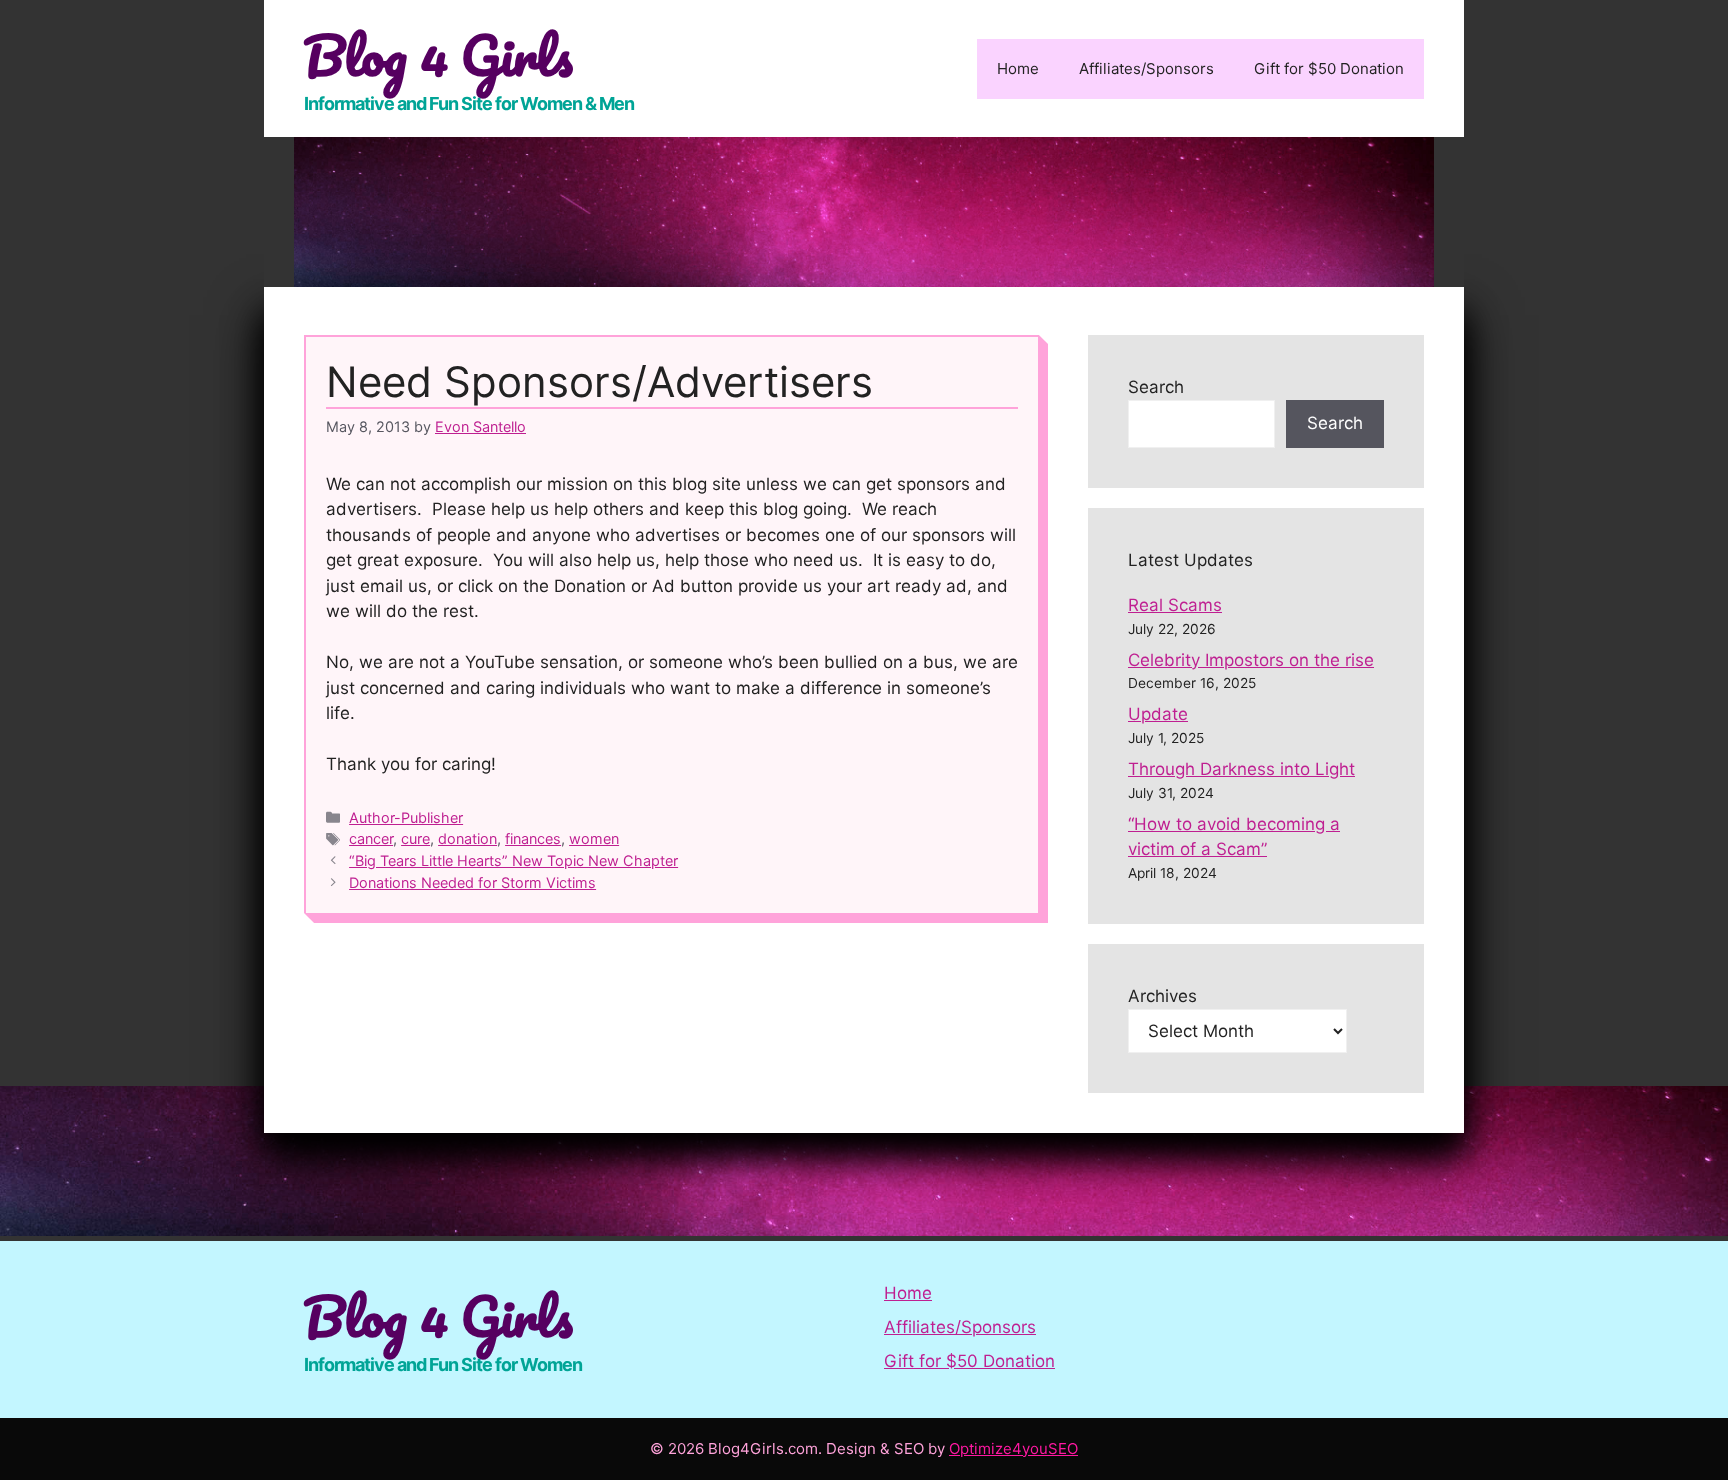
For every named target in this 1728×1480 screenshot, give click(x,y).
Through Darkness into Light (1241, 769)
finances (533, 838)
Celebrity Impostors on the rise (1251, 660)
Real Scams (1175, 605)
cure (415, 838)
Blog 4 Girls (438, 55)
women (594, 838)
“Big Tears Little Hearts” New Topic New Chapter (513, 860)
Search (1156, 387)
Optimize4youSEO (1013, 1448)
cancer (371, 838)
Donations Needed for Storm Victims (472, 882)
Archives (1162, 996)
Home (1018, 68)
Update (1158, 714)
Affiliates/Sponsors (1146, 68)
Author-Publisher (406, 817)
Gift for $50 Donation (1329, 68)
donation (467, 838)
